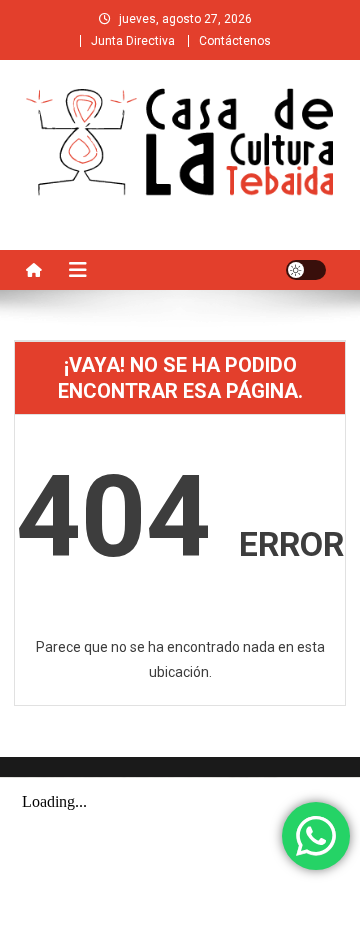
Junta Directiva (133, 41)
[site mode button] (306, 270)
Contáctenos (235, 41)
